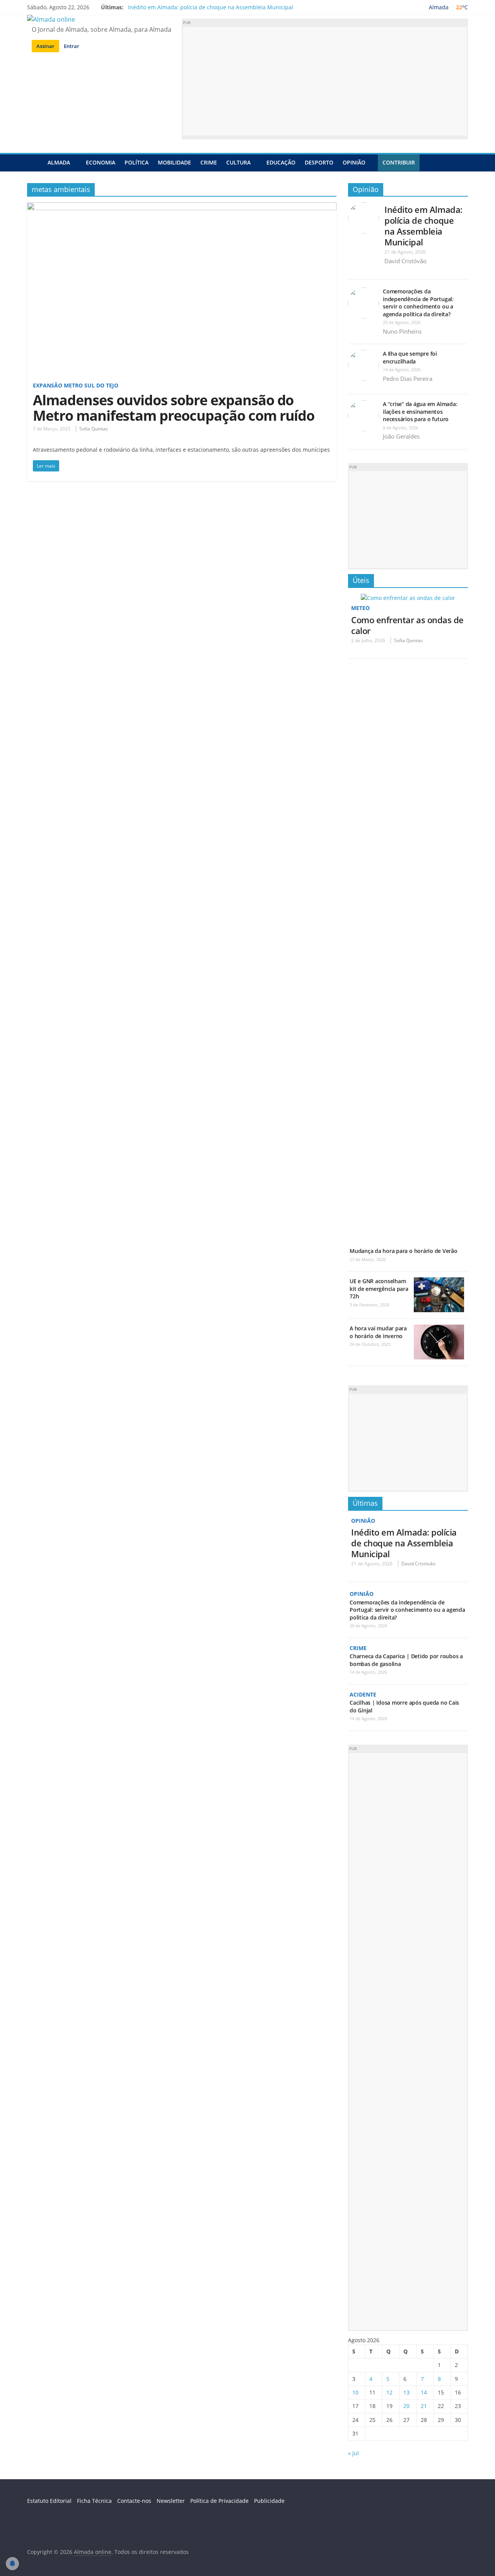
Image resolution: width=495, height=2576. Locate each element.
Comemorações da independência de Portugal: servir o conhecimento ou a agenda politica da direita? (418, 303)
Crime (209, 162)
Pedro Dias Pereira (408, 379)
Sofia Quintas (94, 429)
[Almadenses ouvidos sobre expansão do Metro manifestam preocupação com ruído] (182, 207)
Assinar (45, 46)
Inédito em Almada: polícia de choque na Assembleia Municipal (211, 7)
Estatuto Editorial (49, 2501)
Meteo (360, 608)
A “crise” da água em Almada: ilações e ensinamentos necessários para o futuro (420, 411)
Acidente (363, 1694)
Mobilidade (174, 162)
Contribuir (399, 162)
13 (406, 2392)
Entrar (72, 46)
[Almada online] (35, 162)
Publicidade (269, 2501)
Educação (281, 162)
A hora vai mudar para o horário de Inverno (378, 1332)
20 (406, 2406)
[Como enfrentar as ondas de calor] (408, 598)
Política (137, 162)
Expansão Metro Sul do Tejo (76, 385)
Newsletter (171, 2501)
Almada (59, 162)
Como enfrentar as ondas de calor (407, 625)
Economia (101, 162)
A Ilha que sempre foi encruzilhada (410, 357)
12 (389, 2392)
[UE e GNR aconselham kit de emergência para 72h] (439, 1281)
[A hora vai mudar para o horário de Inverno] (439, 1329)
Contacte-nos (134, 2501)
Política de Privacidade (219, 2501)
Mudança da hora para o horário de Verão (404, 1251)
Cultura (238, 162)
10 (355, 2392)
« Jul (353, 2453)
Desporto (319, 162)
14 (424, 2392)
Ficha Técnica (94, 2501)
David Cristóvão (405, 261)
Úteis (361, 580)
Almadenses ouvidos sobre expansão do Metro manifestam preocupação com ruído (174, 408)
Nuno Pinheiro (402, 331)
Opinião (354, 162)
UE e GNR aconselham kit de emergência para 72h (379, 1289)
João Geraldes (401, 436)
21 (424, 2406)
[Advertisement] (325, 81)
